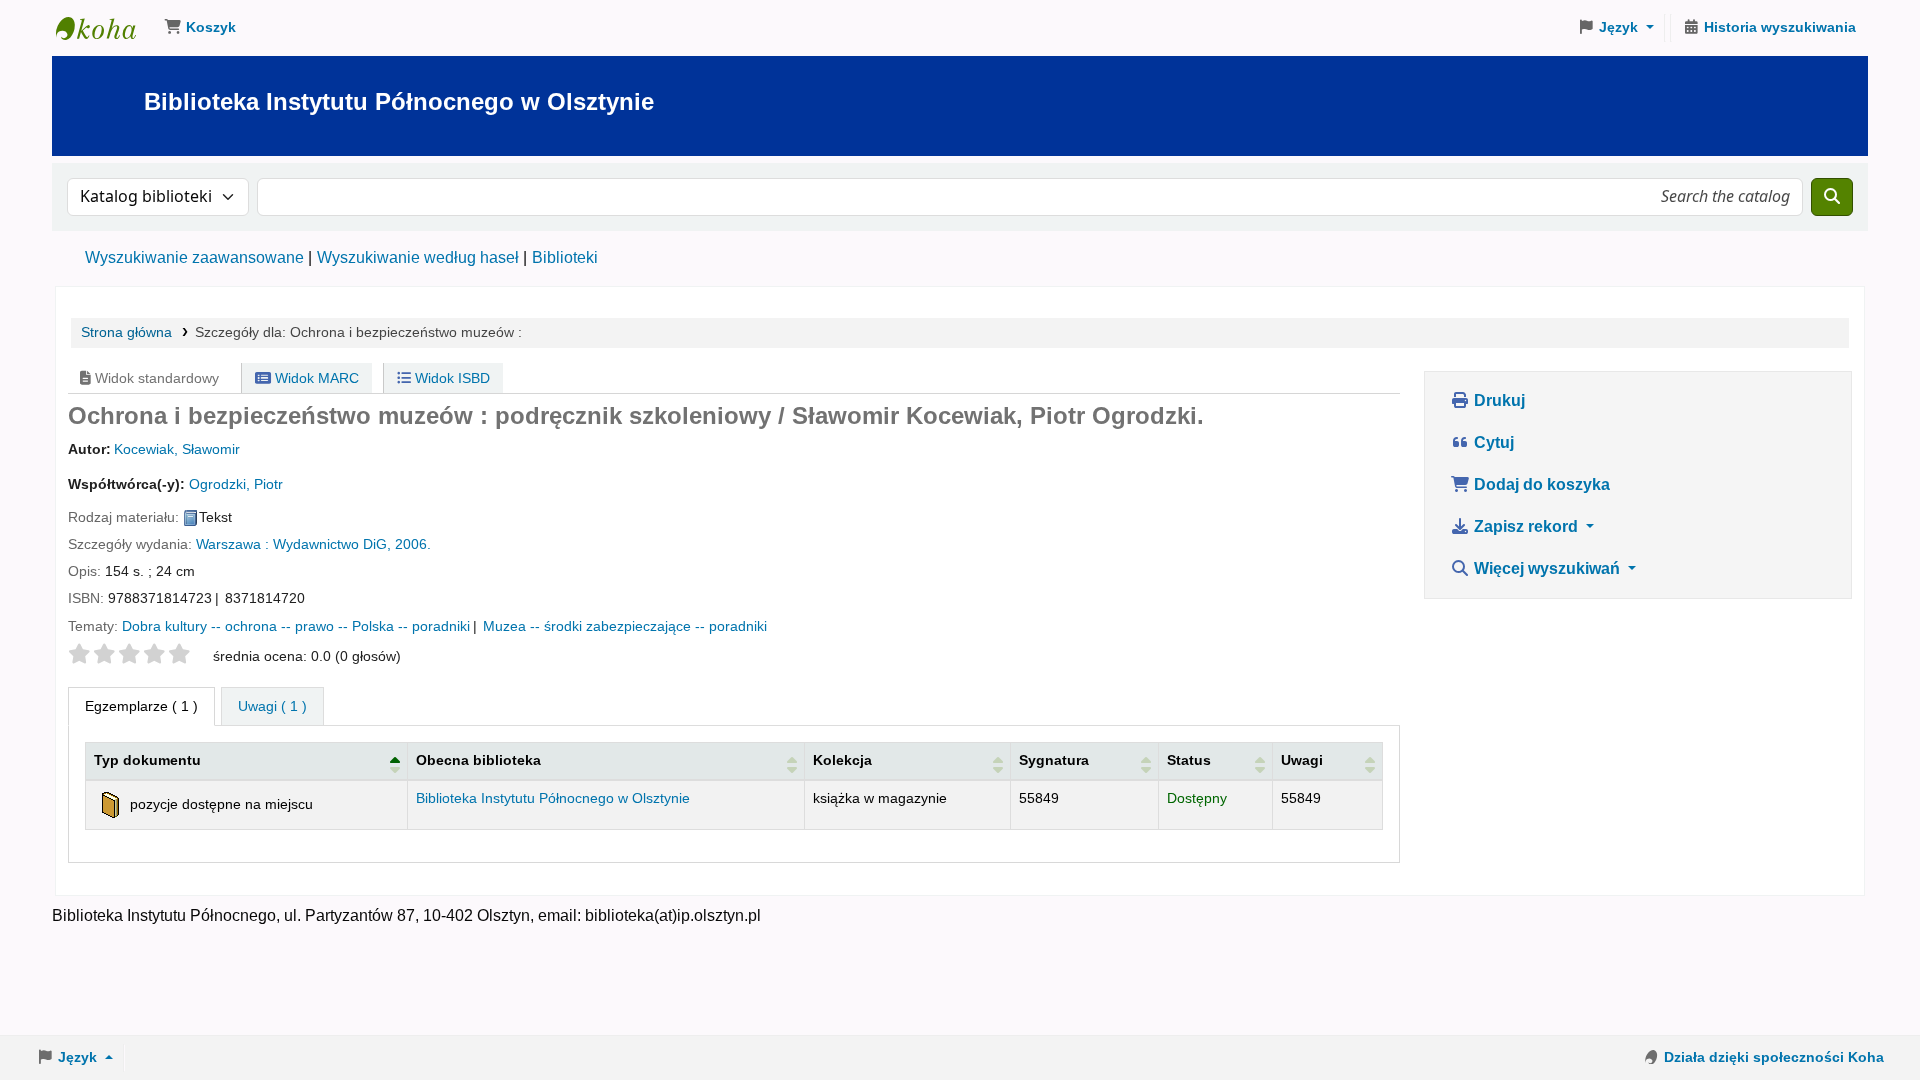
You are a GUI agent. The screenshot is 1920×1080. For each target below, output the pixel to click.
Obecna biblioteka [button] (478, 760)
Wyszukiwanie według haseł (418, 257)
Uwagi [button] (1302, 760)
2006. (413, 544)
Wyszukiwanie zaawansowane (194, 257)
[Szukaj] (1832, 197)
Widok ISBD (450, 378)
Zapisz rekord (1526, 526)
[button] (200, 28)
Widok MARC (315, 378)
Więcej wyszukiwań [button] (1547, 568)
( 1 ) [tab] (141, 706)
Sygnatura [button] (1054, 760)
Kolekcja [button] (842, 760)
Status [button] (1189, 760)
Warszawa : (232, 544)
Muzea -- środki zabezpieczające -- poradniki (625, 626)
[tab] (272, 707)
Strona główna (126, 332)
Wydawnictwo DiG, (332, 544)
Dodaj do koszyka (1540, 484)
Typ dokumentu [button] (147, 760)
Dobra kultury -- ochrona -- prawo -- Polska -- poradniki (296, 626)
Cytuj (1492, 442)
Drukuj (1497, 400)
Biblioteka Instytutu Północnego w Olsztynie (106, 28)
